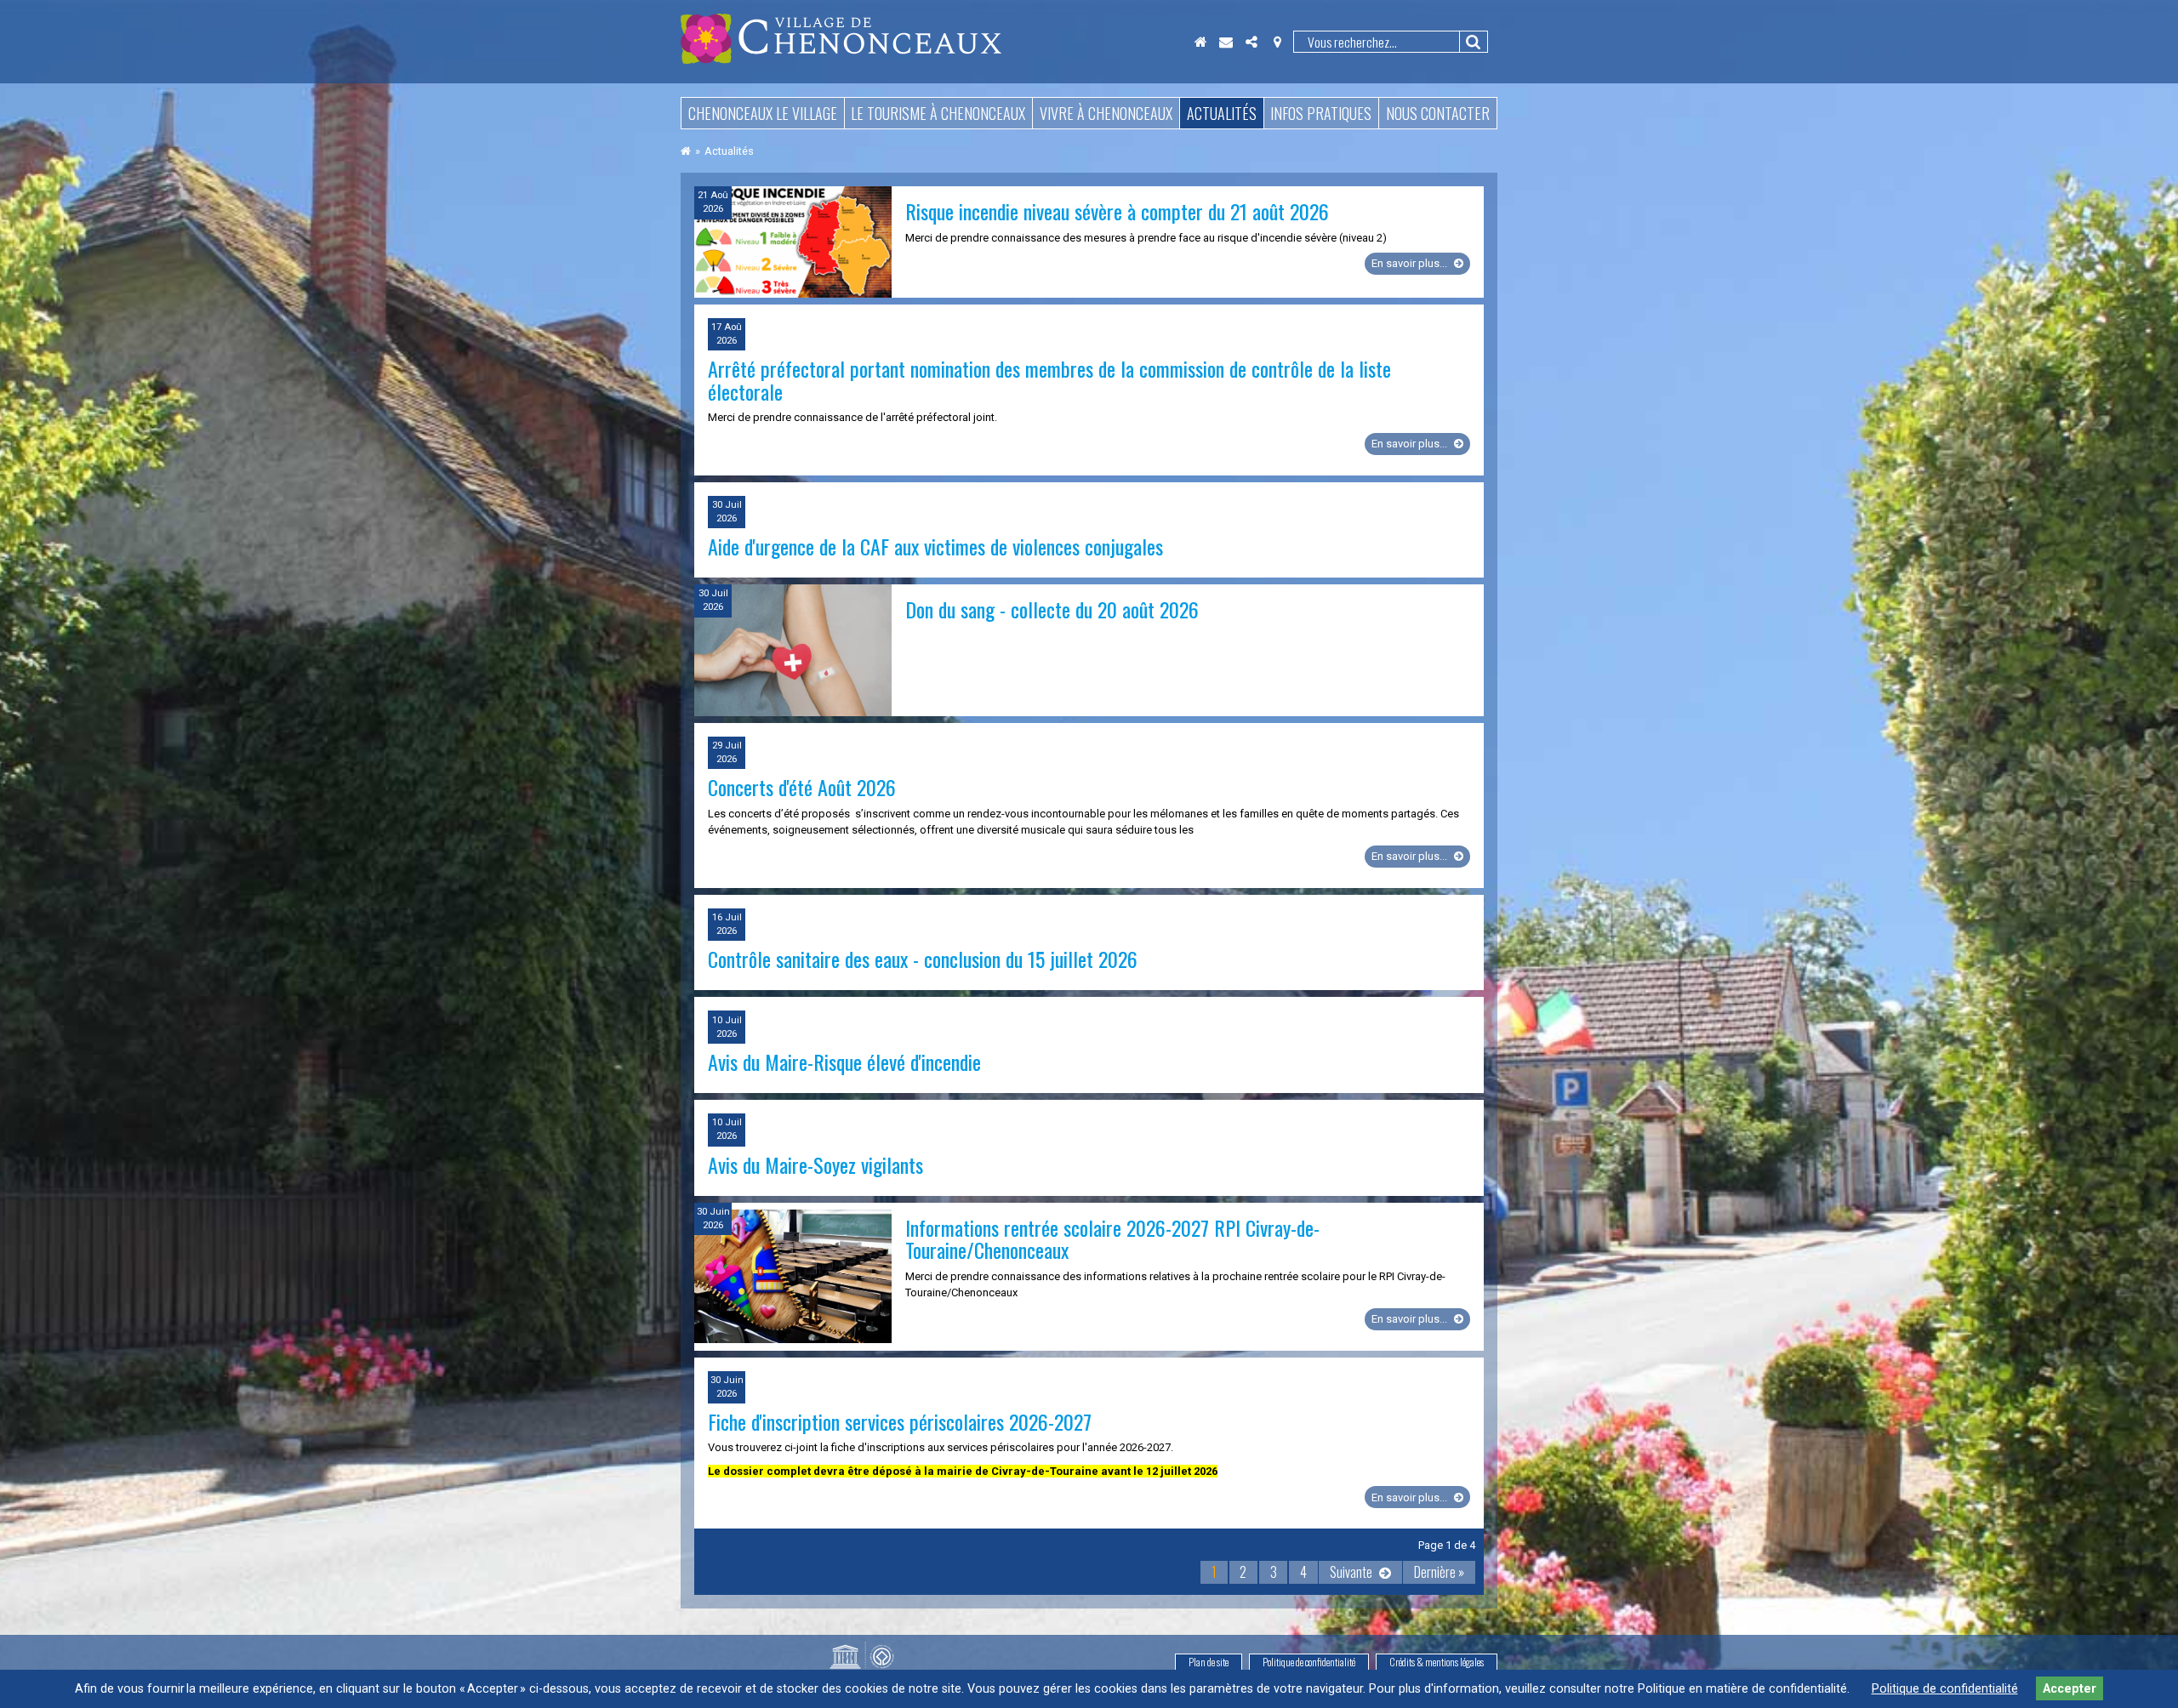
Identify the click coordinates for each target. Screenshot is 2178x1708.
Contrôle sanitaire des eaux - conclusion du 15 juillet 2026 (923, 959)
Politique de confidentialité (1309, 1662)
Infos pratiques (1321, 113)
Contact (1226, 42)
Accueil (1200, 42)
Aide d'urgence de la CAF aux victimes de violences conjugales (935, 546)
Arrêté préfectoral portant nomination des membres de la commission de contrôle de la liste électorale (1049, 379)
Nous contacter (1438, 113)
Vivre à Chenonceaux (1106, 113)
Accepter (2070, 1689)
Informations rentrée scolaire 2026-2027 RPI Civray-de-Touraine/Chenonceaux (1112, 1238)
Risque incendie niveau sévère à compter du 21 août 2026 (1117, 211)
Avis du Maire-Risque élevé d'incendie (844, 1062)
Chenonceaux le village (763, 113)
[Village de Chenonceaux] (841, 59)
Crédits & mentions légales (1437, 1662)
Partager (1251, 42)
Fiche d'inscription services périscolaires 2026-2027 (900, 1421)
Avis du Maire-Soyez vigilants (815, 1164)
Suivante (1351, 1572)
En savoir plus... (1421, 265)
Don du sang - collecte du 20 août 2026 (1052, 609)
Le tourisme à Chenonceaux (938, 113)
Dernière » (1439, 1572)
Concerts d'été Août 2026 (802, 787)
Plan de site (1209, 1662)
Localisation (1277, 42)
